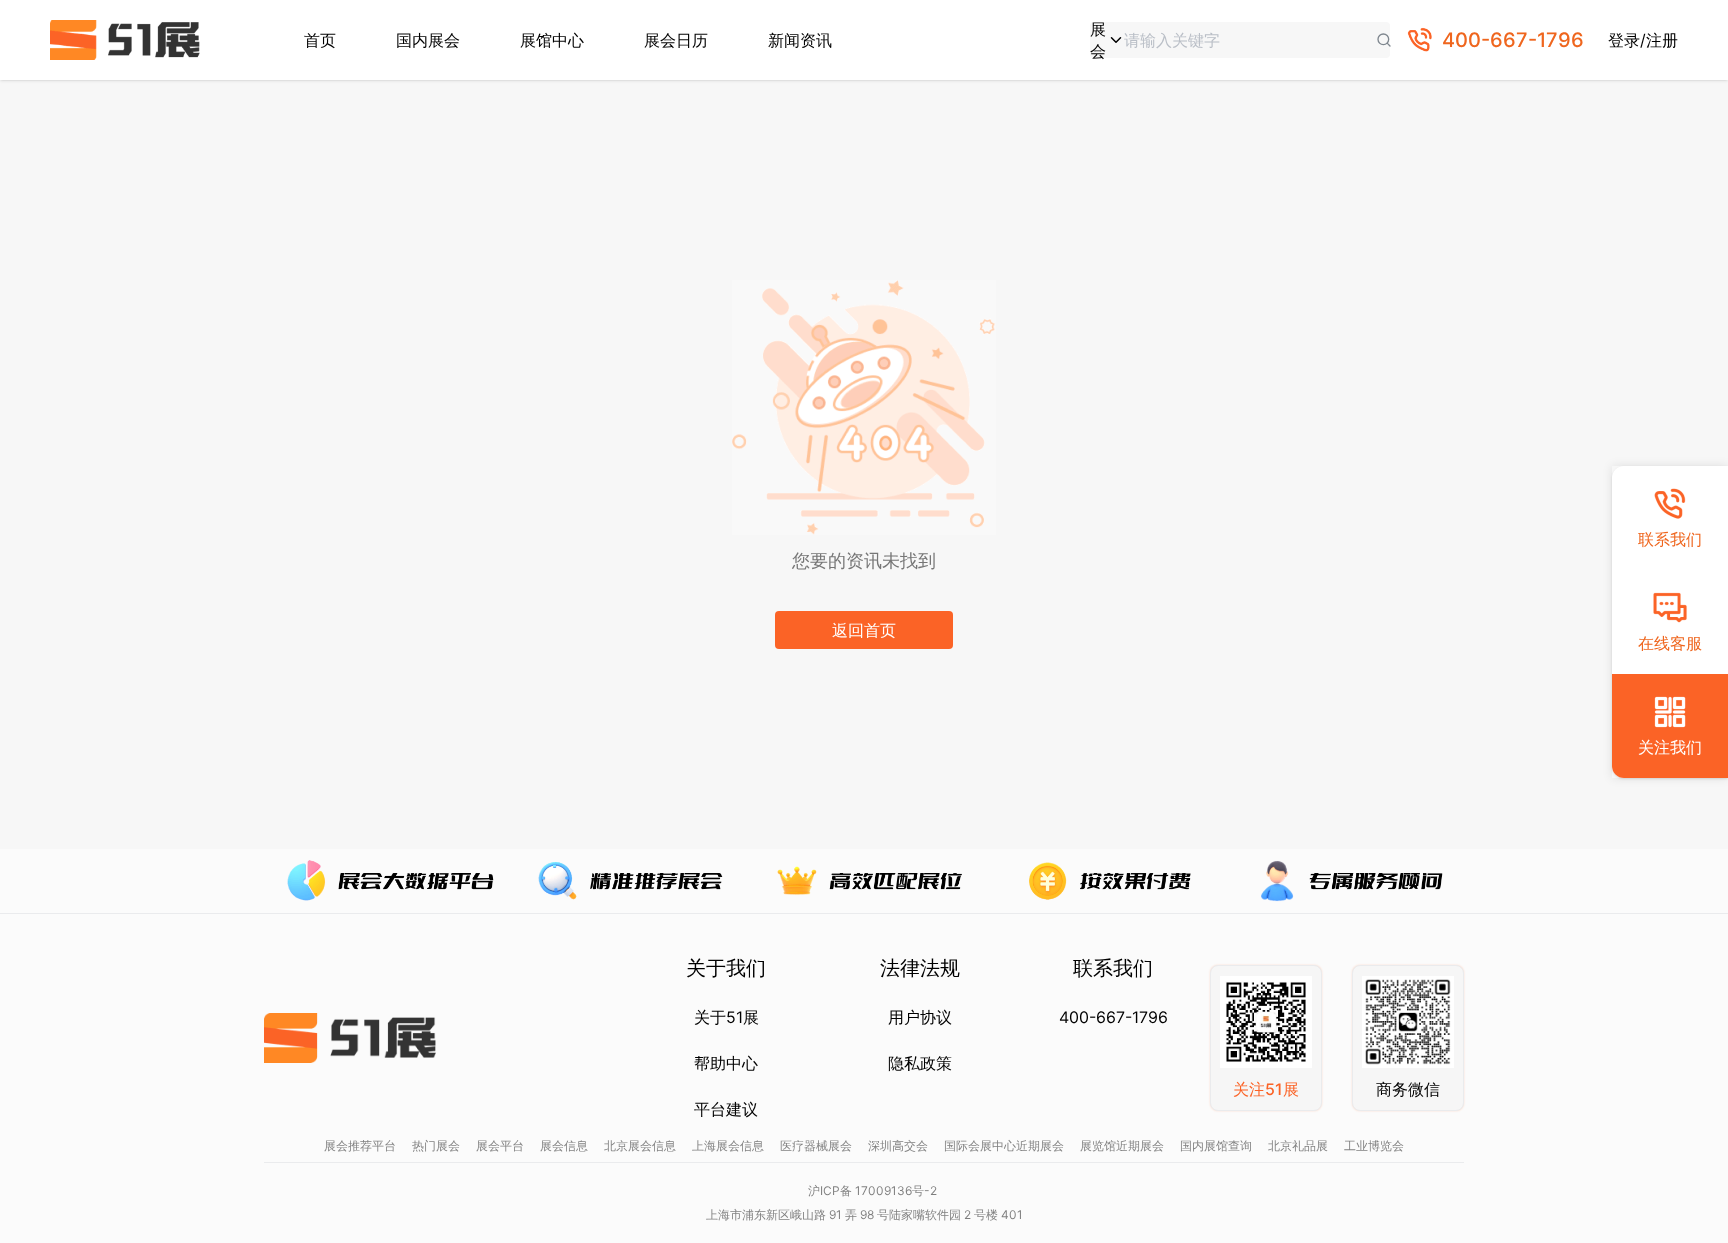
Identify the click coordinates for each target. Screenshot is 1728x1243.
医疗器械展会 (816, 1145)
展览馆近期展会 (1122, 1145)
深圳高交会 (898, 1145)
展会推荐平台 (360, 1145)
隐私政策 (920, 1063)
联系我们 (1670, 539)
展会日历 (676, 40)
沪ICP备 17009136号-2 (872, 1190)
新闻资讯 (800, 40)
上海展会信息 (728, 1145)
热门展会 (436, 1145)
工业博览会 (1374, 1145)
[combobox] (1107, 40)
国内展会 (428, 40)
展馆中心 (552, 40)
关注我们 (1670, 747)
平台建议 (726, 1109)
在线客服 (1670, 643)
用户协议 (920, 1017)
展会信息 (564, 1145)
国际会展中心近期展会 (1004, 1145)
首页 (320, 40)
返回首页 (864, 630)
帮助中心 (726, 1063)
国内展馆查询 (1216, 1145)
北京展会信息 (640, 1145)
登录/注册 (1643, 40)
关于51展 (726, 1017)
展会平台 (500, 1145)
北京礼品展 (1298, 1145)
